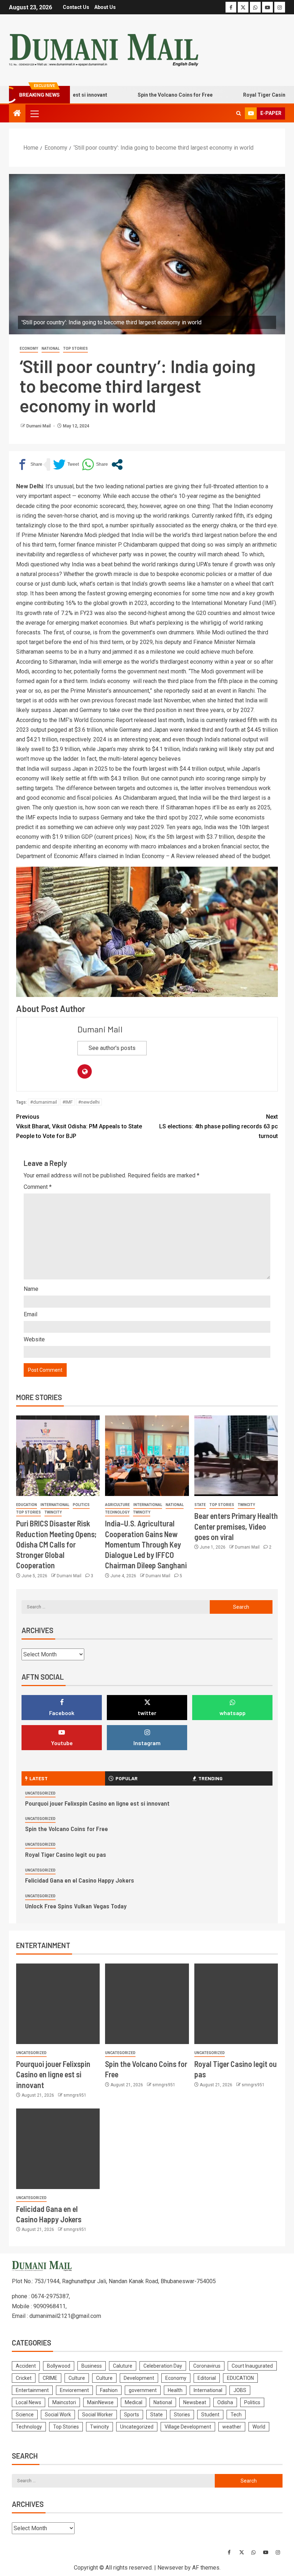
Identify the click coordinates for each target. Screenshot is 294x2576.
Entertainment (32, 2390)
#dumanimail (44, 1102)
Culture (77, 2378)
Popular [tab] (127, 1778)
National (51, 348)
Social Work (58, 2415)
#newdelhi (89, 1102)
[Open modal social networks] (117, 464)
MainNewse (100, 2402)
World (259, 2427)
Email (30, 1314)
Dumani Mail (39, 426)
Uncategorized (40, 1793)
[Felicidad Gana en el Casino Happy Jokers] (58, 2149)
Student (210, 2415)
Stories (182, 2415)
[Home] (17, 114)
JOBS (240, 2390)
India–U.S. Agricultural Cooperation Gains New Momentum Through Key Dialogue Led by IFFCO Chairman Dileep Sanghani (146, 1544)
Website (34, 1339)
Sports (132, 2415)
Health (175, 2390)
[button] (34, 113)
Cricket (24, 2378)
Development (139, 2378)
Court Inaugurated (252, 2366)
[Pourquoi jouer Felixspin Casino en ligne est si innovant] (58, 2004)
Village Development (188, 2427)
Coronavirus (207, 2366)
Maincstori (64, 2402)
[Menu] (34, 113)
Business (92, 2366)
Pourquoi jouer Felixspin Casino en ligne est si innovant (97, 1803)
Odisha (225, 2402)
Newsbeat (195, 2402)
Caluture (123, 2366)
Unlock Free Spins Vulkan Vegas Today (76, 1906)
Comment (38, 1187)
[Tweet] (66, 464)
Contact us (76, 7)
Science (25, 2415)
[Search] (239, 113)
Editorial (207, 2378)
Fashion (109, 2390)
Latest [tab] (39, 1778)
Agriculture (117, 1505)
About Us (105, 7)
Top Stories (75, 348)
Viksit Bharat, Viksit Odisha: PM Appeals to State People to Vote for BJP (79, 1126)
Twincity (53, 1512)
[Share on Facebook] (29, 464)
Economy (29, 348)
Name (31, 1289)
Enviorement (74, 2390)
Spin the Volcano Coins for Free (145, 95)
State (200, 1505)
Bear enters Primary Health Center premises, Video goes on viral (236, 1526)
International (55, 1505)
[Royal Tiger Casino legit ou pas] (236, 2004)
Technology (117, 1512)
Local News (29, 2402)
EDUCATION (27, 1505)
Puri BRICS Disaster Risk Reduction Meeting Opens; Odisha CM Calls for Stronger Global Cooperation (56, 1544)
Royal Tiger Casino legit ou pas (250, 95)
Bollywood (59, 2366)
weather (232, 2427)
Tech (236, 2415)
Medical (134, 2402)
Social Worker (98, 2415)
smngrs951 (75, 2095)
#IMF (68, 1102)
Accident (26, 2366)
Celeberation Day (163, 2366)
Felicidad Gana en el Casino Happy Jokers (80, 1880)
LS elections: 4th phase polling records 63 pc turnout (219, 1126)
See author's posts (112, 1048)
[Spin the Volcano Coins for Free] (147, 2004)
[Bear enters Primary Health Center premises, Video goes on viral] (236, 1456)
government (143, 2390)
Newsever (170, 2568)
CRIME (50, 2378)
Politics (81, 1505)
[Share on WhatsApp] (95, 464)
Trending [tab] (210, 1778)
